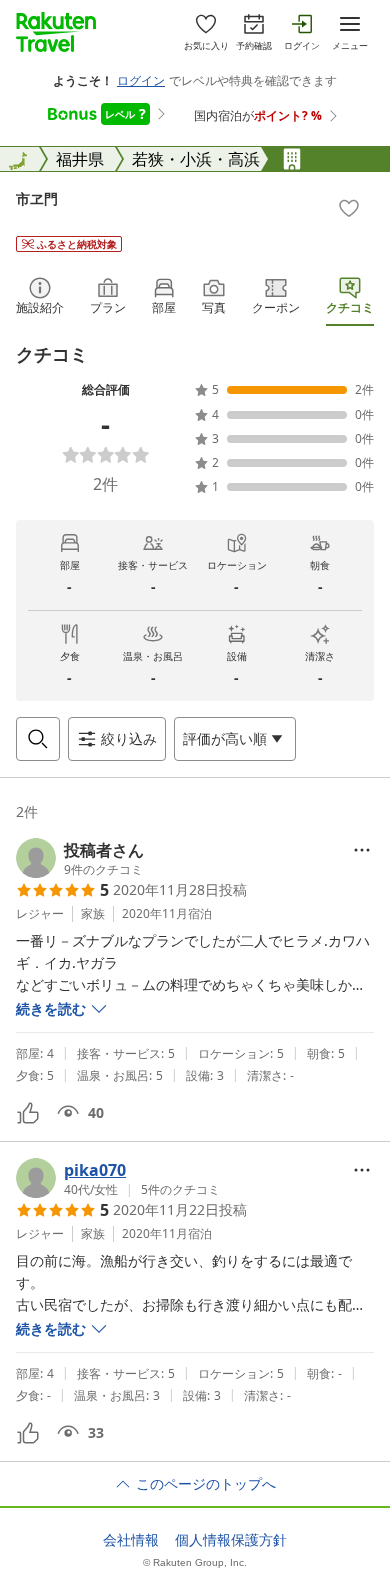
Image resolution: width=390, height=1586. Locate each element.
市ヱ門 (37, 198)
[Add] (349, 208)
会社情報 (131, 1540)
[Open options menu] (362, 850)
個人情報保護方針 (231, 1540)
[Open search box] (38, 739)
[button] (80, 858)
